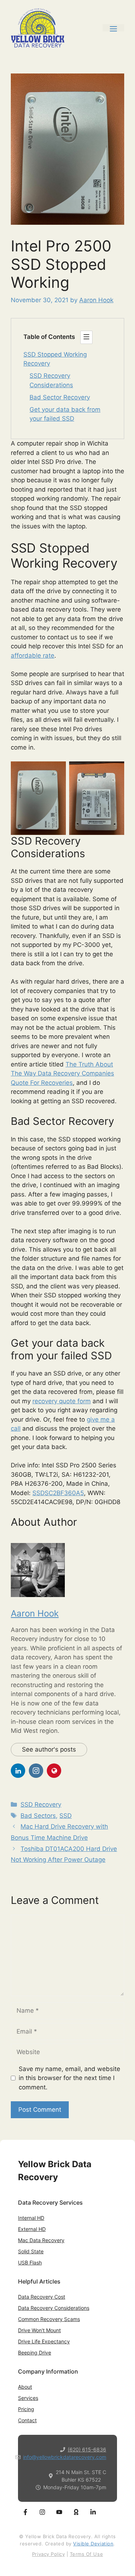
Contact (27, 2420)
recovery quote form (62, 1401)
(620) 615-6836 (87, 2449)
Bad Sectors (38, 1816)
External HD (32, 2229)
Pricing (26, 2409)
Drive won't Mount (39, 2330)
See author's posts (49, 1749)
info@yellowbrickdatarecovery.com (65, 2457)
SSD (66, 1816)
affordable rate (33, 656)
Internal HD (31, 2218)
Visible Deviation (93, 2544)
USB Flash (30, 2262)
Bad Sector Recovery (60, 397)
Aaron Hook (35, 1613)
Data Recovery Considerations (54, 2308)
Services (28, 2398)
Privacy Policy (48, 2554)
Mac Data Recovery (41, 2240)
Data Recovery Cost (42, 2297)
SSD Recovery (41, 1804)
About (25, 2387)
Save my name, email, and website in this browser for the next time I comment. (69, 2078)
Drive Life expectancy (44, 2341)
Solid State (31, 2251)
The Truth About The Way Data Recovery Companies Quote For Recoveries (62, 1074)
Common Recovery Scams (49, 2319)
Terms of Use (86, 2554)
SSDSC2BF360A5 (58, 1493)
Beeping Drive (35, 2353)
